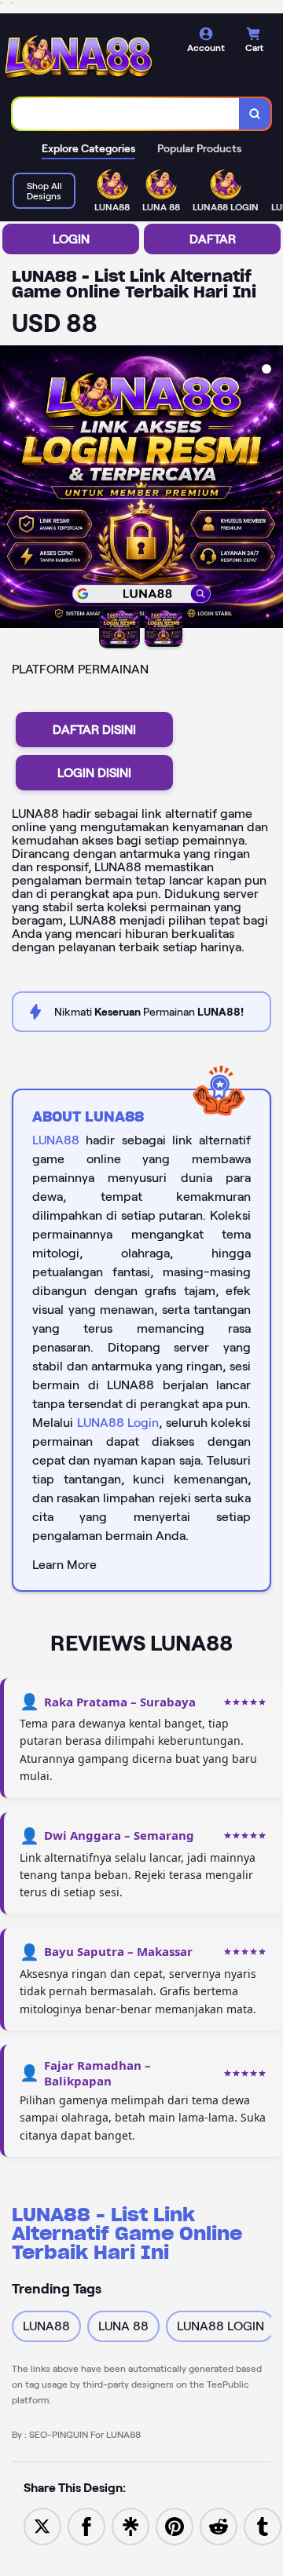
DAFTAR (213, 239)
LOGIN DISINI (94, 773)
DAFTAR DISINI (94, 730)
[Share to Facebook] (86, 2525)
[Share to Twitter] (42, 2525)
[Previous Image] (13, 489)
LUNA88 (56, 1140)
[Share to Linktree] (130, 2525)
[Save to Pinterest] (175, 2525)
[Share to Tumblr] (263, 2525)
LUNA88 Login (118, 1423)
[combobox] (126, 114)
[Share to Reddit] (219, 2525)
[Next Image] (270, 489)
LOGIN (71, 239)
